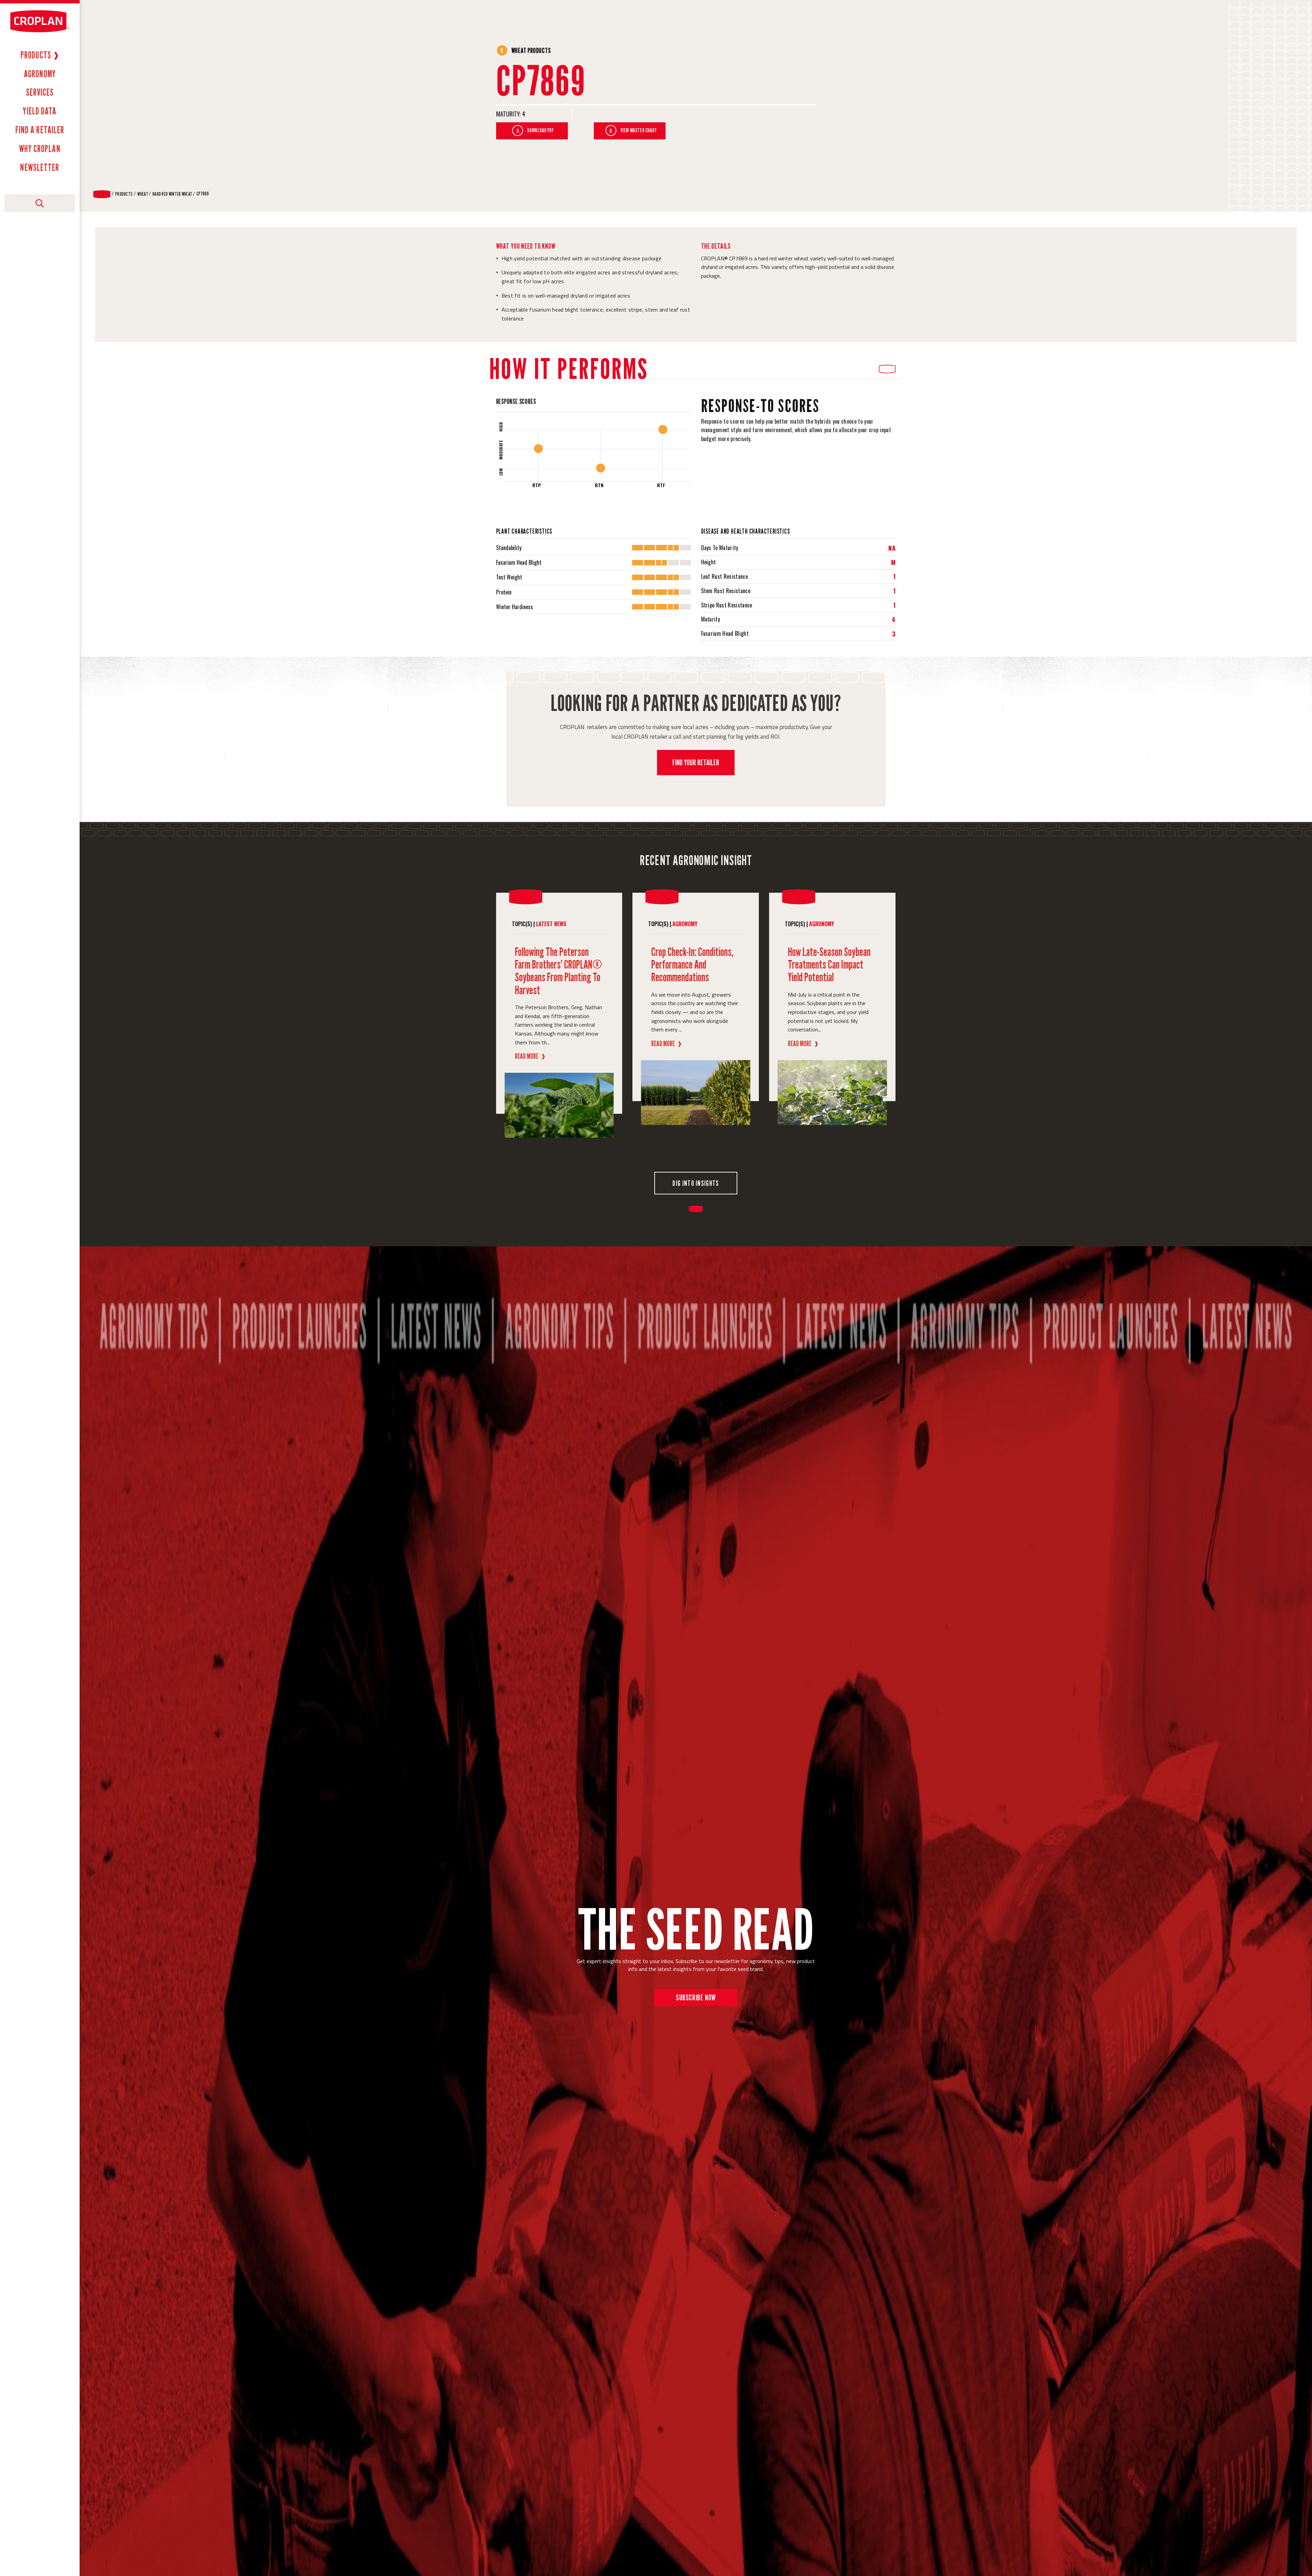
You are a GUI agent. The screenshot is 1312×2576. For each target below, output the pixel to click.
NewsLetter (40, 167)
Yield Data (40, 111)
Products (36, 55)
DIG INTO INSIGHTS (696, 1183)
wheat (143, 194)
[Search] (40, 203)
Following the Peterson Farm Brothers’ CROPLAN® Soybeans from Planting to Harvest (558, 971)
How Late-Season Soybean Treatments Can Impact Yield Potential (829, 964)
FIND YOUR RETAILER (696, 762)
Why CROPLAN (40, 149)
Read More (530, 1056)
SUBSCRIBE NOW (696, 1997)
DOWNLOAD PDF (541, 130)
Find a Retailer (40, 130)
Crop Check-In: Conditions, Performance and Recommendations (692, 964)
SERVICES (40, 92)
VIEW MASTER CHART (639, 130)
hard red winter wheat (172, 194)
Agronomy (40, 74)
